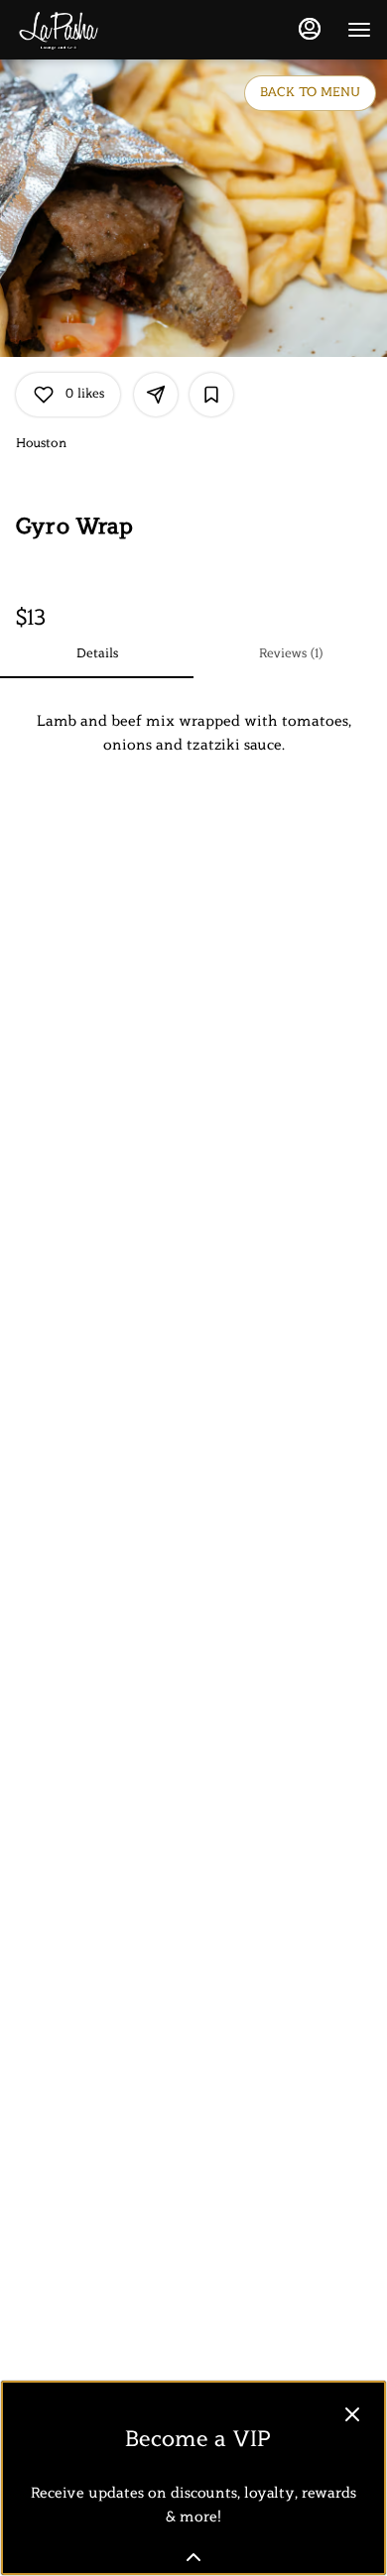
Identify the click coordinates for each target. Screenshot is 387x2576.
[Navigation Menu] (359, 30)
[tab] (97, 654)
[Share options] (156, 395)
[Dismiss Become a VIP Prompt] (352, 2414)
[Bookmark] (211, 395)
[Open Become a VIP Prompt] (193, 2557)
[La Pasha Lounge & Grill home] (105, 30)
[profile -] (310, 29)
